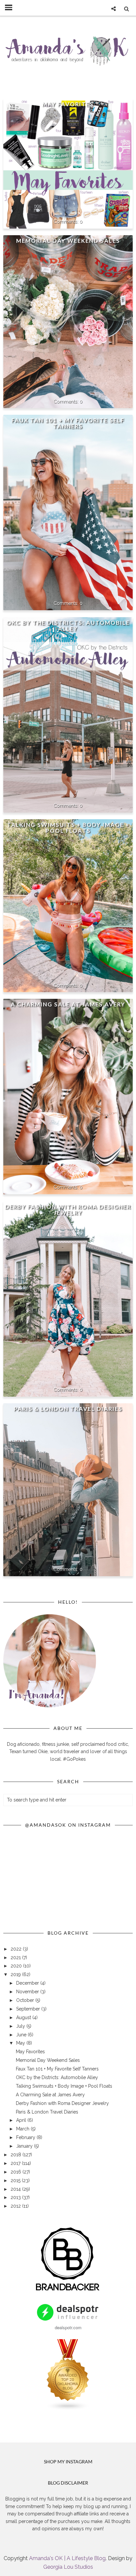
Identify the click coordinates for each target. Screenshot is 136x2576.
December (28, 1983)
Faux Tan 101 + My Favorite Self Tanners (68, 423)
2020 (17, 1966)
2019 (16, 1974)
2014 (16, 2189)
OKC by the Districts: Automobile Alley (68, 626)
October (26, 2000)
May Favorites (68, 104)
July (21, 2026)
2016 (17, 2172)
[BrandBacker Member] (68, 2291)
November (28, 1992)
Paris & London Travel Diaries (68, 1409)
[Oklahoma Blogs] (68, 2409)
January (25, 2146)
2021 (16, 1958)
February (26, 2137)
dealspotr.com (68, 2327)
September (29, 2009)
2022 (17, 1949)
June (22, 2035)
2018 (17, 2155)
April (22, 2120)
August (24, 2017)
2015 (16, 2180)
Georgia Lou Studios (68, 2567)
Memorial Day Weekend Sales (68, 241)
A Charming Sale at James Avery (68, 1004)
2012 (16, 2206)
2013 (16, 2197)
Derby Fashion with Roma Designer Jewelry (68, 1210)
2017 (16, 2163)
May (21, 2043)
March (23, 2129)
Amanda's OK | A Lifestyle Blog (67, 2558)
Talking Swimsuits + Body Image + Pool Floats (68, 828)
